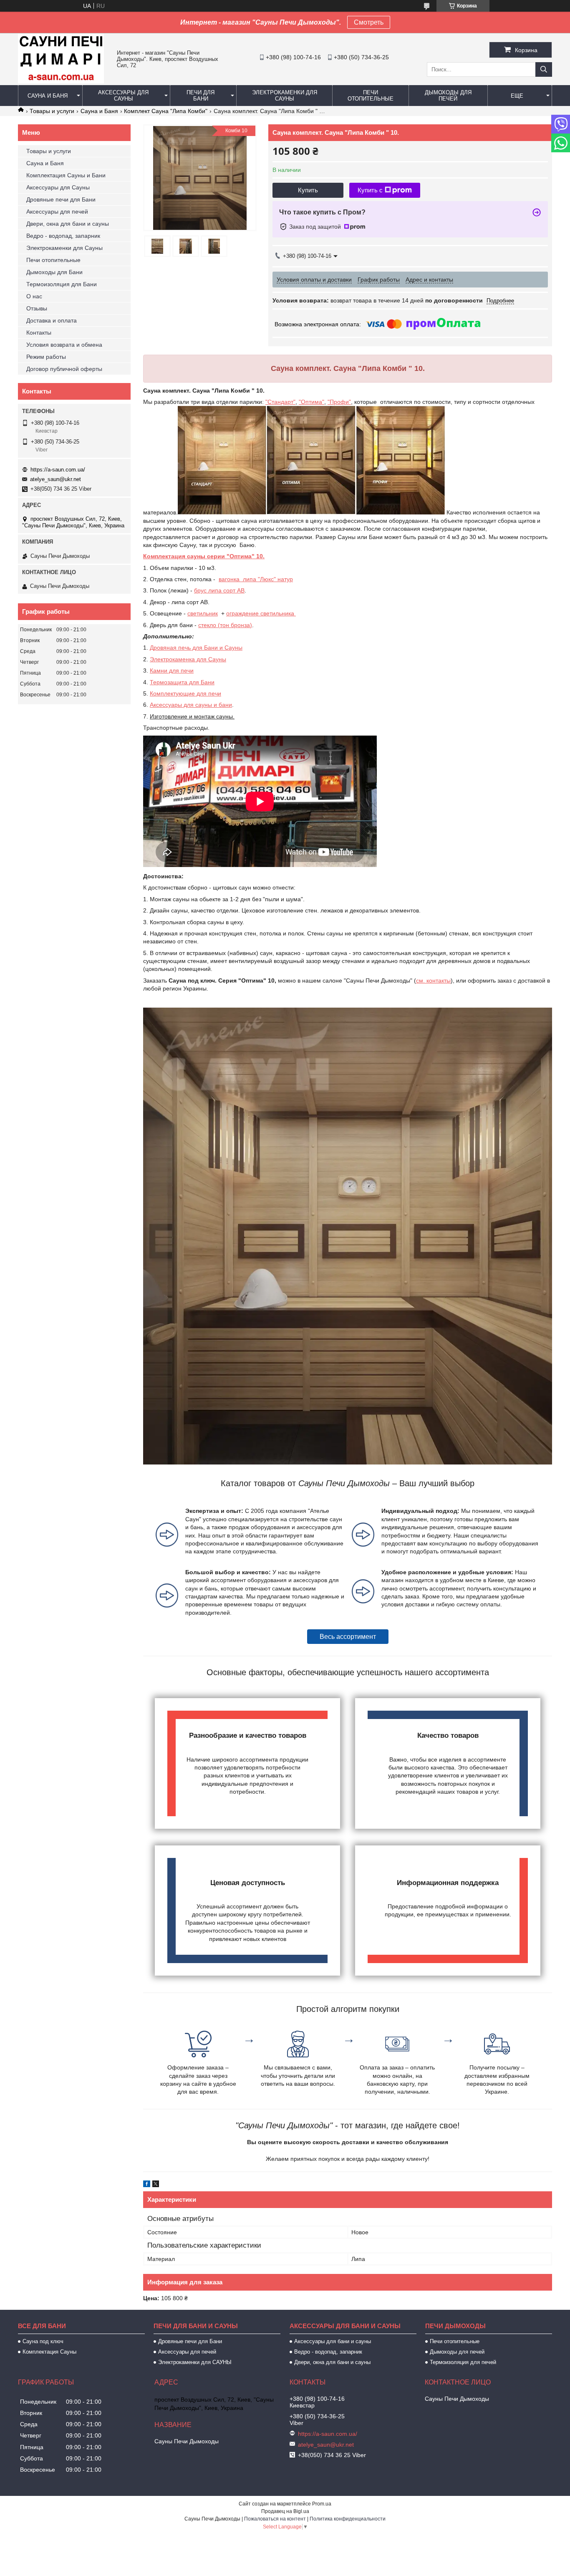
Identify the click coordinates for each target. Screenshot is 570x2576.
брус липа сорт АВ (219, 590)
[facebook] (147, 2185)
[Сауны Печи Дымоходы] (61, 81)
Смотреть (369, 22)
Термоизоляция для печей (463, 2362)
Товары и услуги (52, 111)
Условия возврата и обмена (64, 345)
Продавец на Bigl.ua (285, 2511)
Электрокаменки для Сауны (285, 96)
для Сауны (211, 659)
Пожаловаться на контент (275, 2519)
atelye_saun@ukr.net (55, 479)
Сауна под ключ (43, 2341)
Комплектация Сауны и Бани (66, 175)
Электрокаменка (172, 659)
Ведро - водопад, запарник (63, 236)
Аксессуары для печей (57, 212)
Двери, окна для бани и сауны (68, 224)
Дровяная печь (170, 648)
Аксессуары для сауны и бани (191, 705)
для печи (208, 693)
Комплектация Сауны (49, 2352)
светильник (203, 613)
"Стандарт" (280, 402)
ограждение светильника (261, 613)
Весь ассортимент (348, 1637)
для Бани (201, 682)
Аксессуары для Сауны (123, 96)
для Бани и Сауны (217, 648)
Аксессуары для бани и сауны (333, 2341)
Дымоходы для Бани (54, 272)
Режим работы (46, 357)
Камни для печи (172, 670)
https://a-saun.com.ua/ (58, 470)
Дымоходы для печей (448, 96)
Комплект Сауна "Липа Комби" (166, 111)
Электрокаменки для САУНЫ (195, 2362)
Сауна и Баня (48, 96)
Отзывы (37, 308)
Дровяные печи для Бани (61, 199)
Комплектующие (172, 693)
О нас (34, 296)
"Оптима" (311, 402)
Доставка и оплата (52, 320)
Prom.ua (322, 2504)
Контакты (39, 333)
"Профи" (339, 402)
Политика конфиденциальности (348, 2519)
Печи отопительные (371, 96)
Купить (308, 190)
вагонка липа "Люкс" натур (256, 579)
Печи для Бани (201, 96)
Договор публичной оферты (64, 369)
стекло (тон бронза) (225, 625)
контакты (439, 980)
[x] (156, 2185)
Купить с (370, 190)
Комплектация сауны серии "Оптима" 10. (204, 556)
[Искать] (544, 69)
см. (421, 980)
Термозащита (169, 682)
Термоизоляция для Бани (62, 284)
